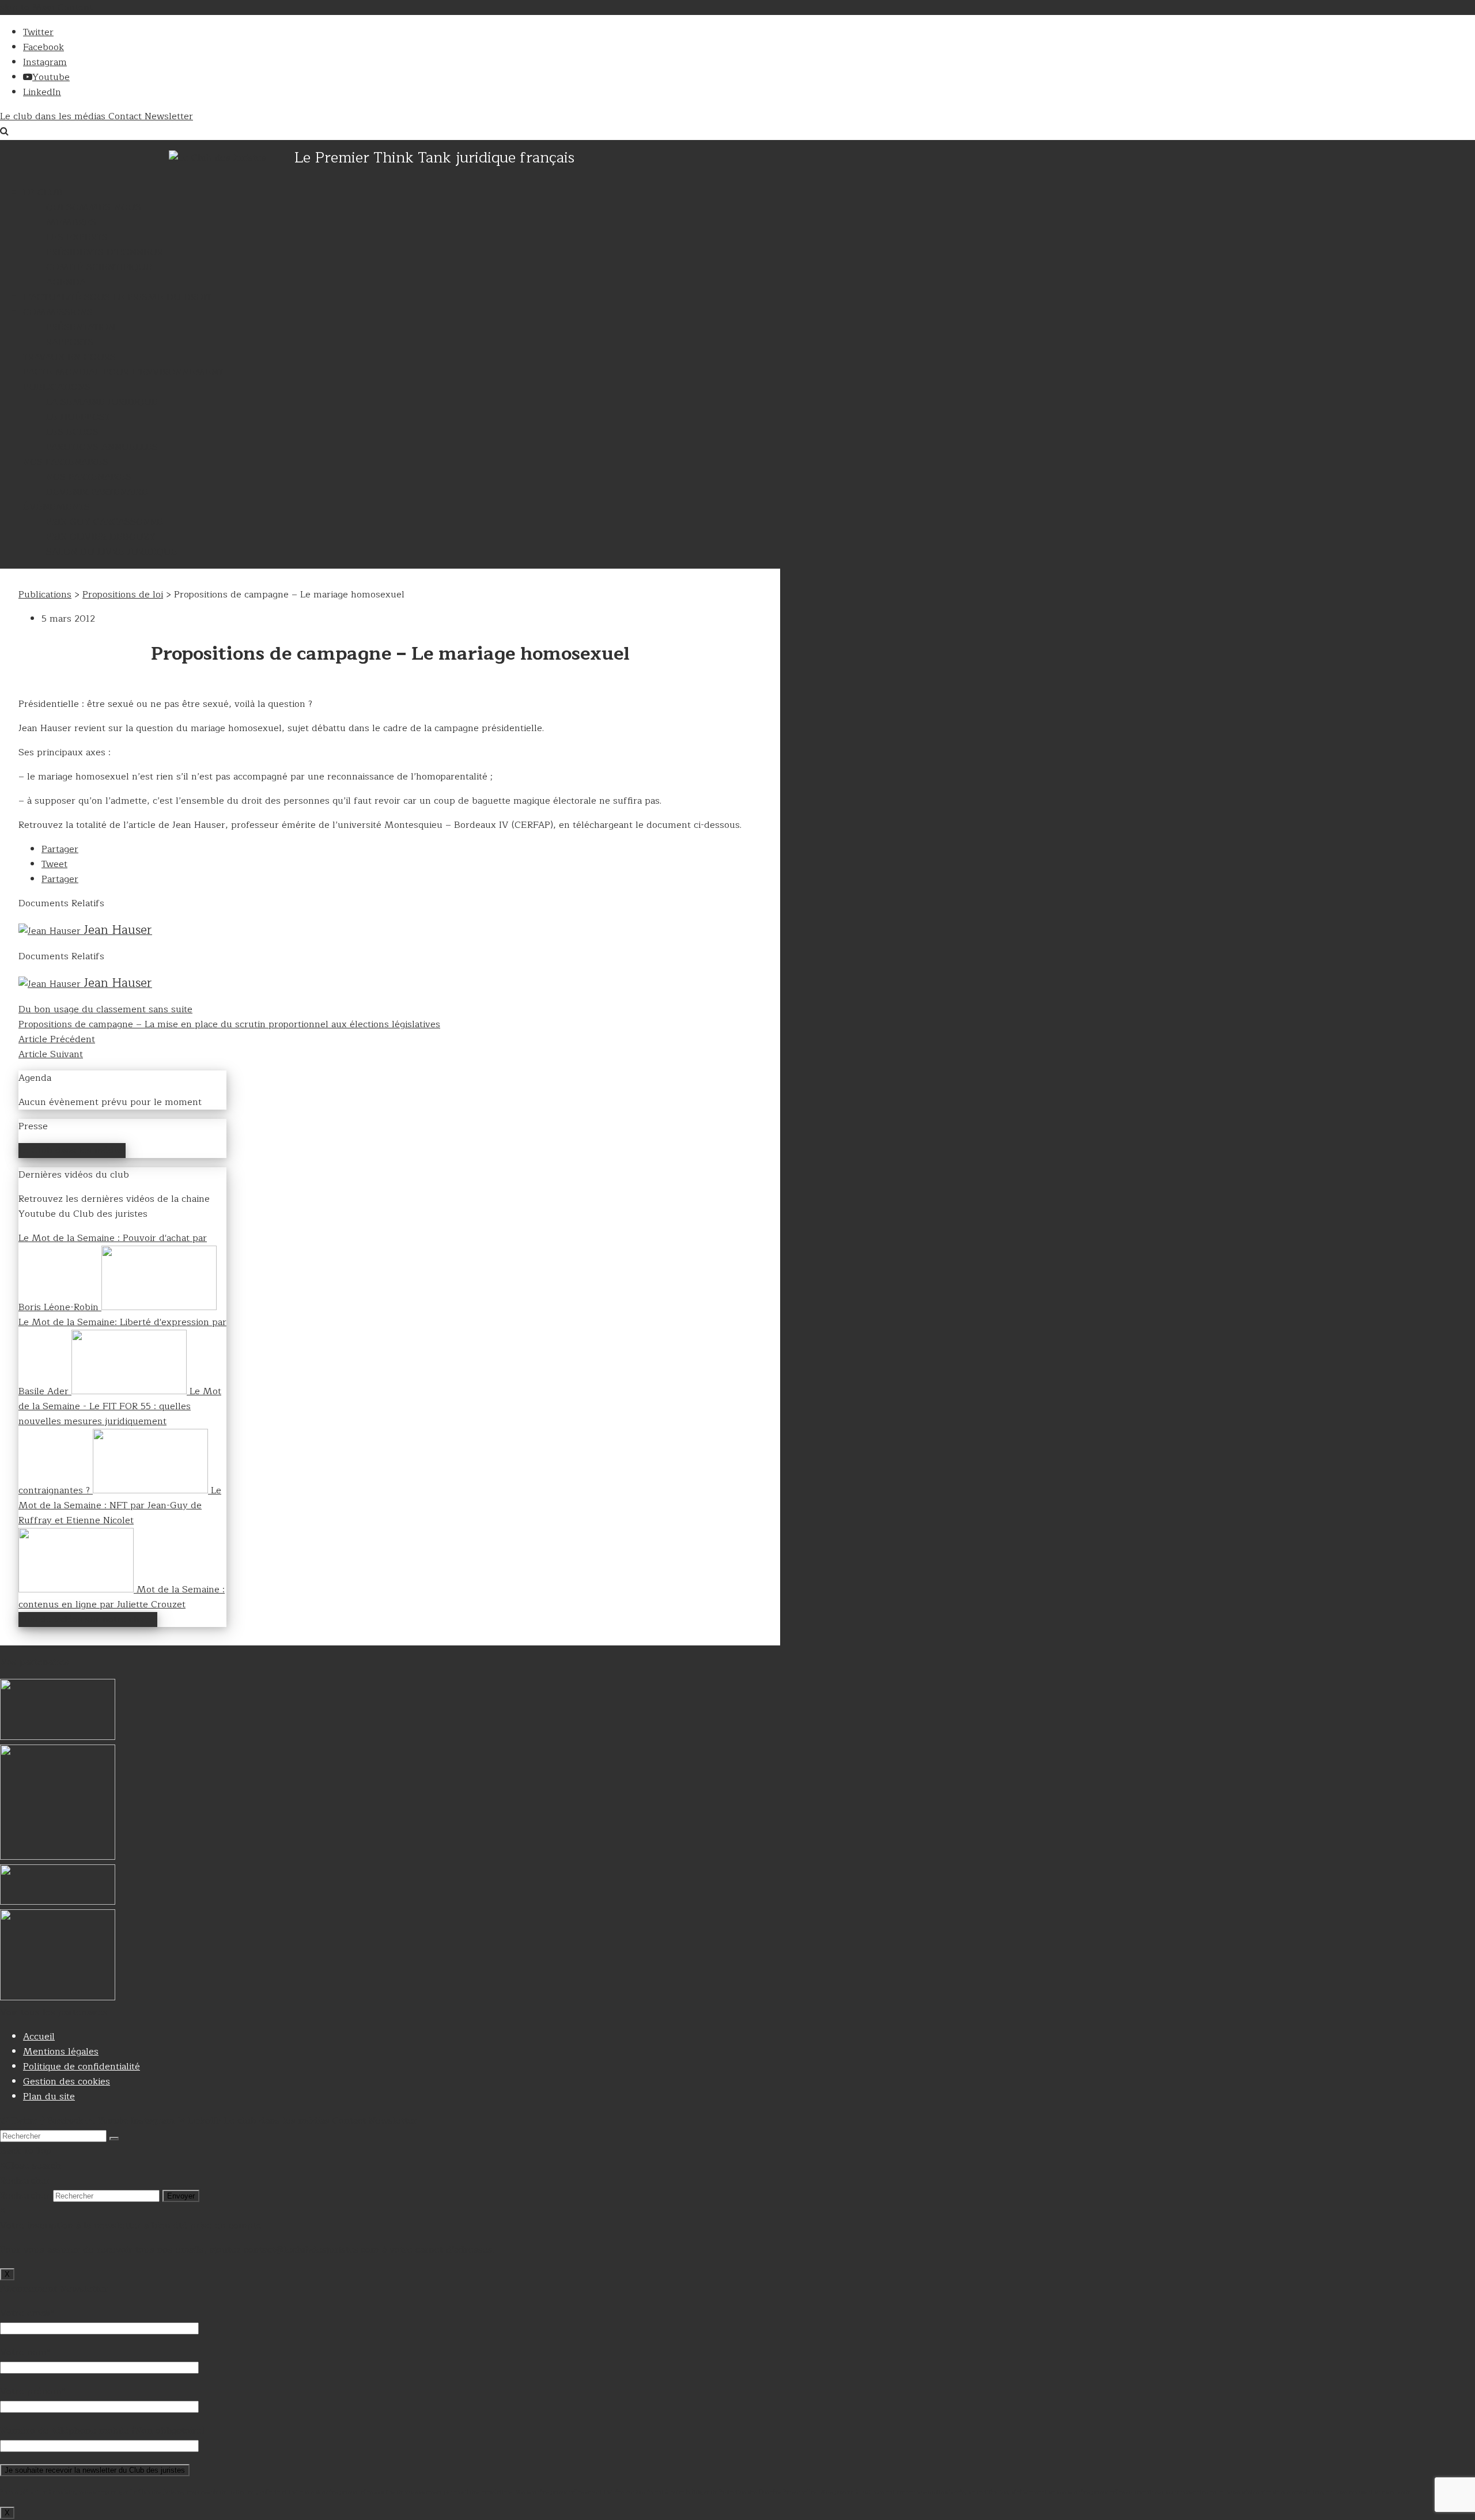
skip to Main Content (46, 7)
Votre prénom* (33, 2392)
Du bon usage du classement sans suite (105, 1009)
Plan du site (49, 2097)
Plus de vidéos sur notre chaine (88, 1620)
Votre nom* (25, 2352)
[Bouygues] (58, 1737)
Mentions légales (61, 2052)
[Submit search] (114, 2139)
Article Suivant (51, 1054)
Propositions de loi (123, 595)
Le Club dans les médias (72, 1151)
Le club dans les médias (54, 116)
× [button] (3, 2211)
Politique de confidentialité (82, 2067)
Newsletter (169, 116)
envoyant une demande (1380, 2491)
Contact (126, 116)
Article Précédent (57, 1039)
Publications (45, 595)
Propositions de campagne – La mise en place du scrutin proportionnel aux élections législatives (229, 1024)
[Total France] (58, 1997)
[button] (60, 849)
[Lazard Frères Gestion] (58, 1857)
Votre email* (27, 2313)
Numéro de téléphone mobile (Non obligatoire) (102, 2431)
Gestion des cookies (67, 2082)
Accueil (39, 2037)
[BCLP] (58, 1902)
